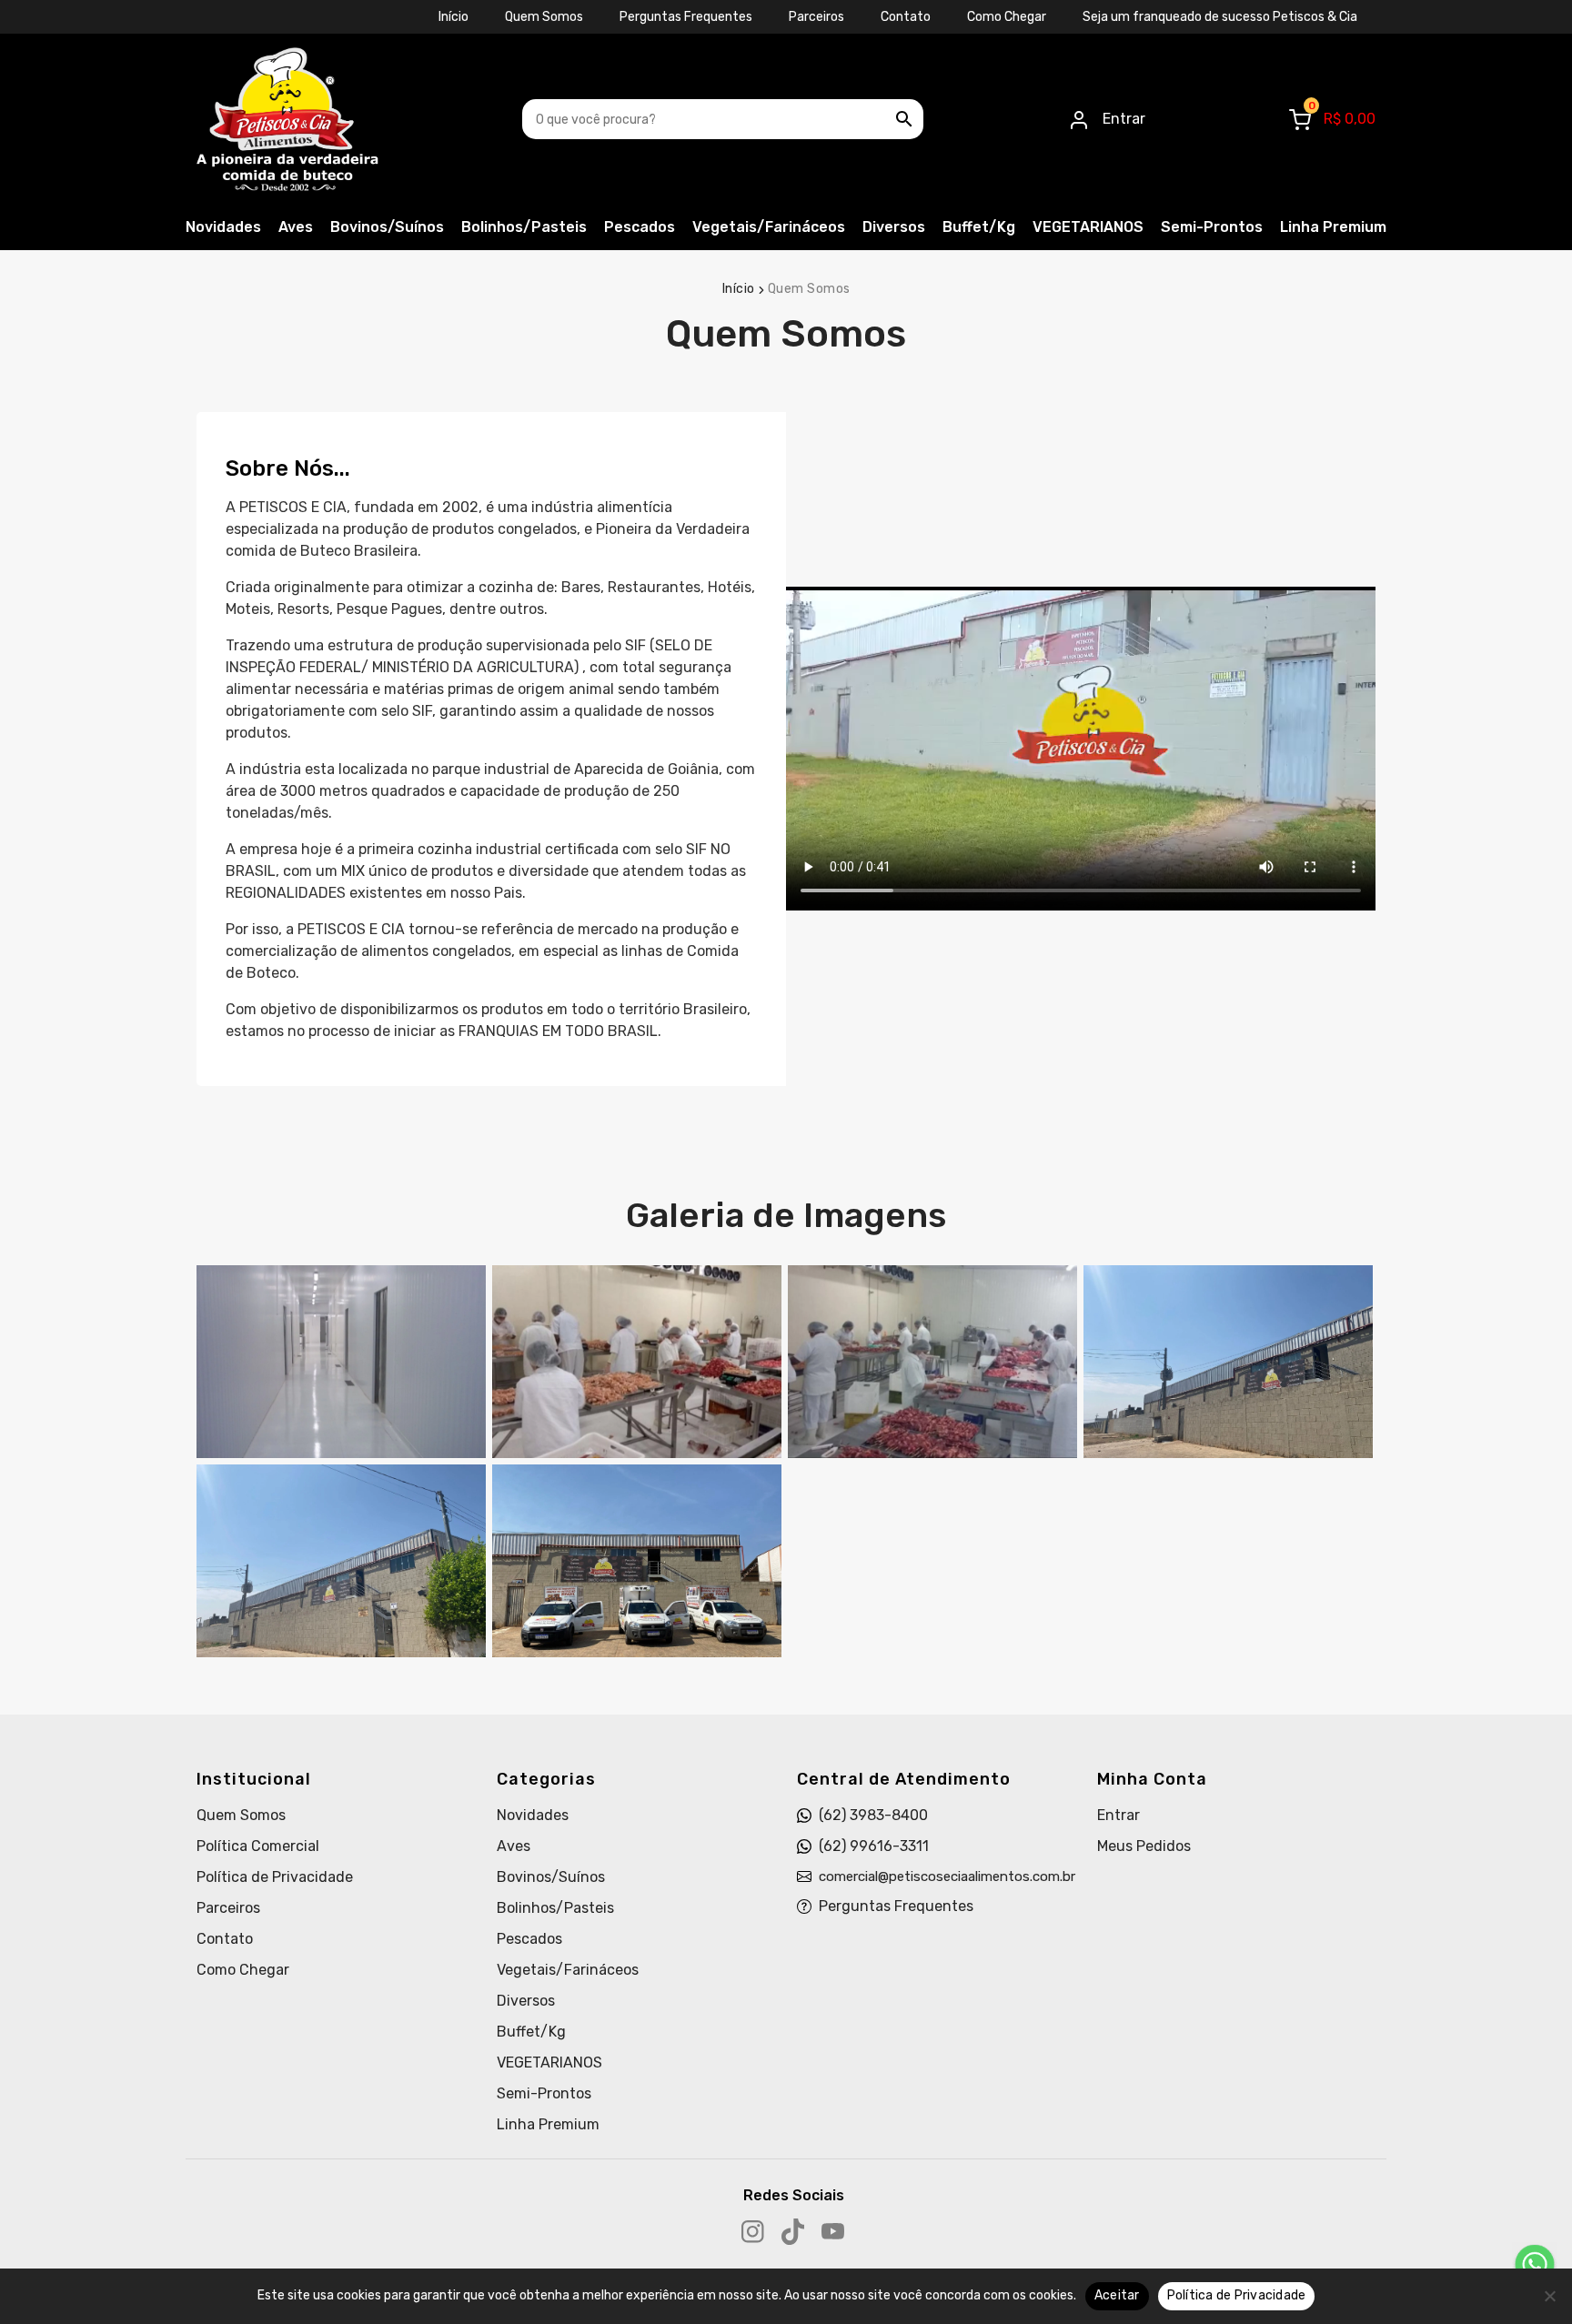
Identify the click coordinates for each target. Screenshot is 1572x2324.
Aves (296, 227)
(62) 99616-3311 (874, 1846)
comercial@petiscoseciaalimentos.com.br (947, 1876)
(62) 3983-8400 (873, 1815)
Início (453, 17)
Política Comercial (258, 1846)
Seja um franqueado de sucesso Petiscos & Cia (1220, 17)
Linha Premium (1333, 227)
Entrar (1119, 1815)
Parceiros (816, 17)
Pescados (640, 227)
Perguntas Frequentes (686, 17)
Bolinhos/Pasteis (524, 227)
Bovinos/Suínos (387, 227)
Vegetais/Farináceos (769, 227)
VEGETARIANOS (1088, 227)
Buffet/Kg (979, 227)
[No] (1549, 2296)
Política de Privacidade (275, 1877)
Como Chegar (1007, 17)
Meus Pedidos (1144, 1846)
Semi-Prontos (1212, 227)
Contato (906, 17)
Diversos (894, 227)
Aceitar (1117, 2295)
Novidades (223, 227)
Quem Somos (544, 17)
